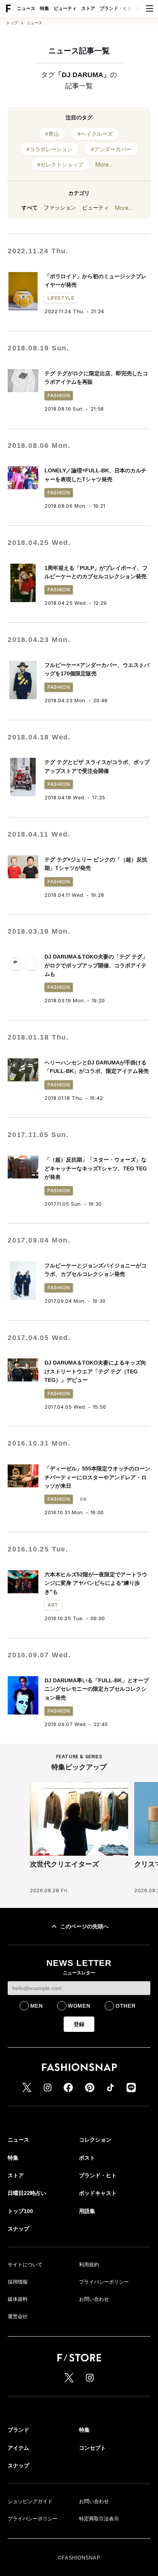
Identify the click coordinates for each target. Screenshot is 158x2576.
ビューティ (65, 8)
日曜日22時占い (27, 2193)
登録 (79, 2024)
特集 (44, 8)
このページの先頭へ (84, 1926)
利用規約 (89, 2265)
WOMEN (79, 2006)
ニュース (26, 8)
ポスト (87, 2158)
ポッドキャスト (98, 2193)
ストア (88, 8)
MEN (37, 2006)
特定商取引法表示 (99, 2519)
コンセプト (92, 2448)
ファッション (60, 208)
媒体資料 (18, 2299)
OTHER (126, 2006)
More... (104, 164)
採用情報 (18, 2282)
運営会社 (18, 2316)
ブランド (18, 2430)
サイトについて (25, 2265)
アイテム (18, 2448)
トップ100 (20, 2211)
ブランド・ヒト (116, 8)
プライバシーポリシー (104, 2282)
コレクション (95, 2140)
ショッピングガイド (30, 2501)
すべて (30, 208)
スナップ (18, 2229)
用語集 (87, 2211)
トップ (12, 23)
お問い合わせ (94, 2299)
